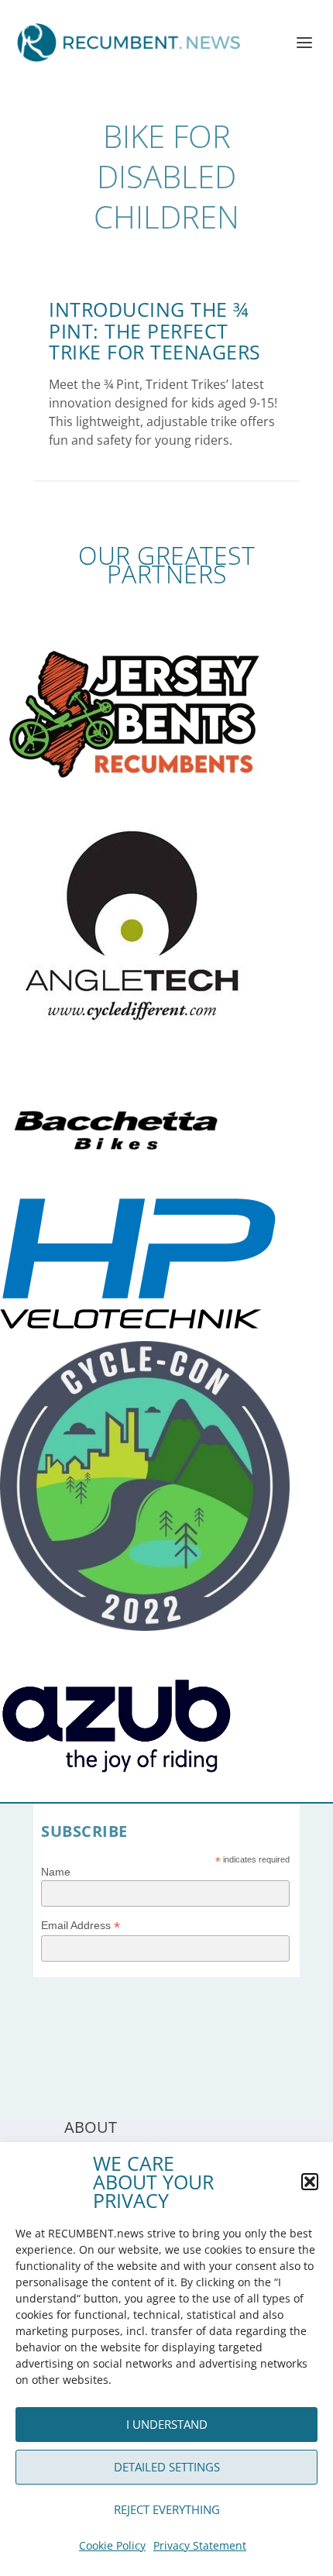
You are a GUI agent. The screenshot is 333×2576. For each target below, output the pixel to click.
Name (56, 1872)
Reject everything (167, 2509)
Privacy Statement (200, 2545)
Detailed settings (167, 2467)
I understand (167, 2424)
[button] (310, 2182)
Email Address (81, 1926)
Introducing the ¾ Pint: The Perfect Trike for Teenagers (155, 330)
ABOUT (91, 2127)
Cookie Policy (112, 2545)
